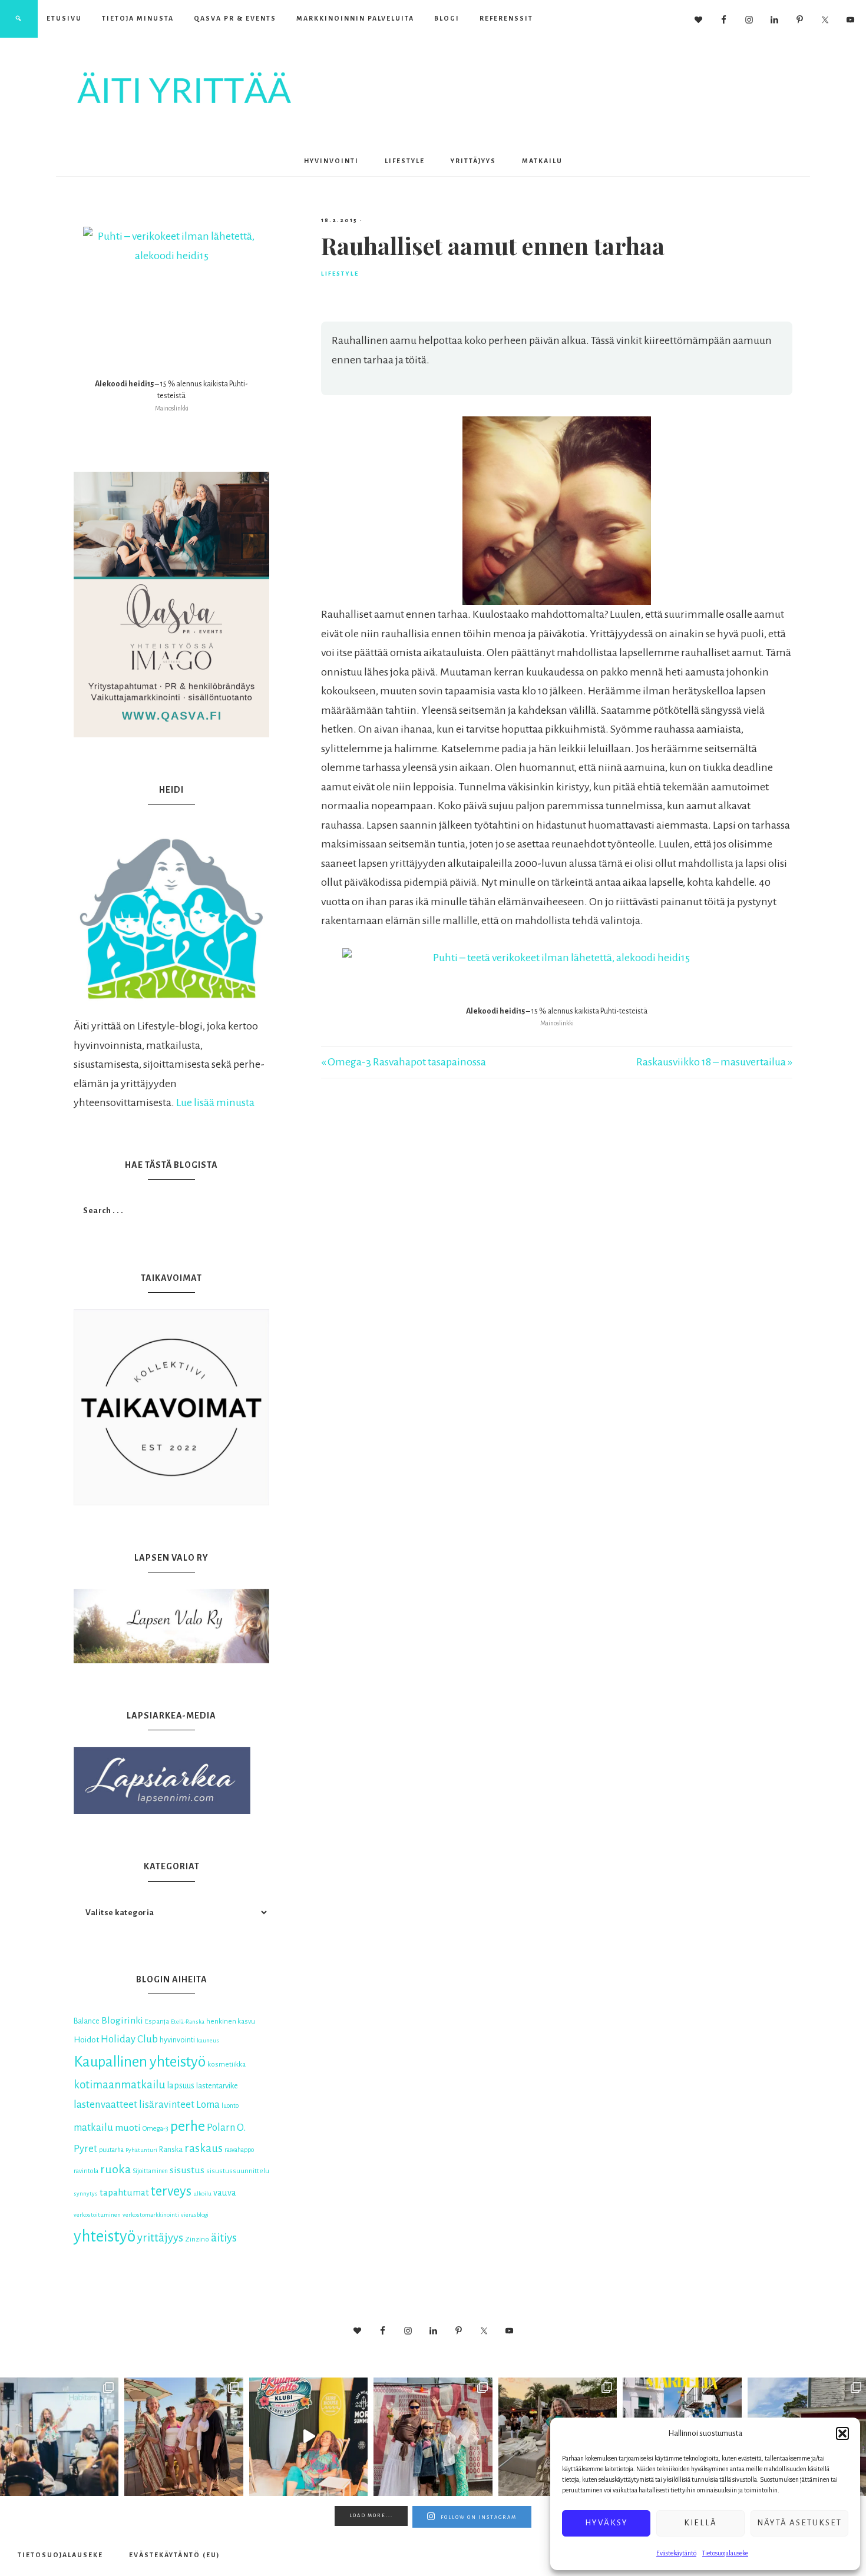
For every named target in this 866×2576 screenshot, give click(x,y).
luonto (230, 2106)
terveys (171, 2191)
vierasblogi (195, 2215)
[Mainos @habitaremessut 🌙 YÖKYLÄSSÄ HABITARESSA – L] (59, 2437)
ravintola (86, 2171)
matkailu (93, 2128)
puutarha (111, 2150)
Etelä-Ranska (188, 2022)
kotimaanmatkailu (119, 2085)
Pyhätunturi (141, 2150)
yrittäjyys (160, 2238)
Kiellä (700, 2523)
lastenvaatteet (105, 2105)
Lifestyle (340, 274)
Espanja (157, 2022)
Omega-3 (156, 2128)
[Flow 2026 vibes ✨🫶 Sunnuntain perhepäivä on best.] (433, 2437)
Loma (208, 2105)
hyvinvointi (177, 2040)
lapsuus (181, 2085)
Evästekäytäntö (676, 2553)
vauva (225, 2193)
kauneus (208, 2040)
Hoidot (86, 2039)
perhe (188, 2126)
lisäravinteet (167, 2105)
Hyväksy (606, 2523)
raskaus (204, 2148)
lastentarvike (217, 2086)
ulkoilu (202, 2193)
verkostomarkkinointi (151, 2215)
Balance (87, 2021)
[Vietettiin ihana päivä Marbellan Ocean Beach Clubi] (184, 2437)
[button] (842, 2433)
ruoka (115, 2169)
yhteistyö (105, 2236)
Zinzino (197, 2239)
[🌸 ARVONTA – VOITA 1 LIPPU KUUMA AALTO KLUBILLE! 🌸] (308, 2437)
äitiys (224, 2238)
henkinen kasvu (231, 2022)
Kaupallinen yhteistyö (140, 2062)
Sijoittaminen (150, 2171)
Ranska (171, 2150)
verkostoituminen (97, 2215)
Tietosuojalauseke (725, 2553)
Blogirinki (122, 2021)
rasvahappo (239, 2150)
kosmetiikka (227, 2064)
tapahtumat (124, 2193)
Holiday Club (129, 2039)
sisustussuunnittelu (238, 2171)
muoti (128, 2128)
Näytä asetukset (799, 2523)
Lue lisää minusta (215, 1102)
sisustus (187, 2170)
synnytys (86, 2193)
